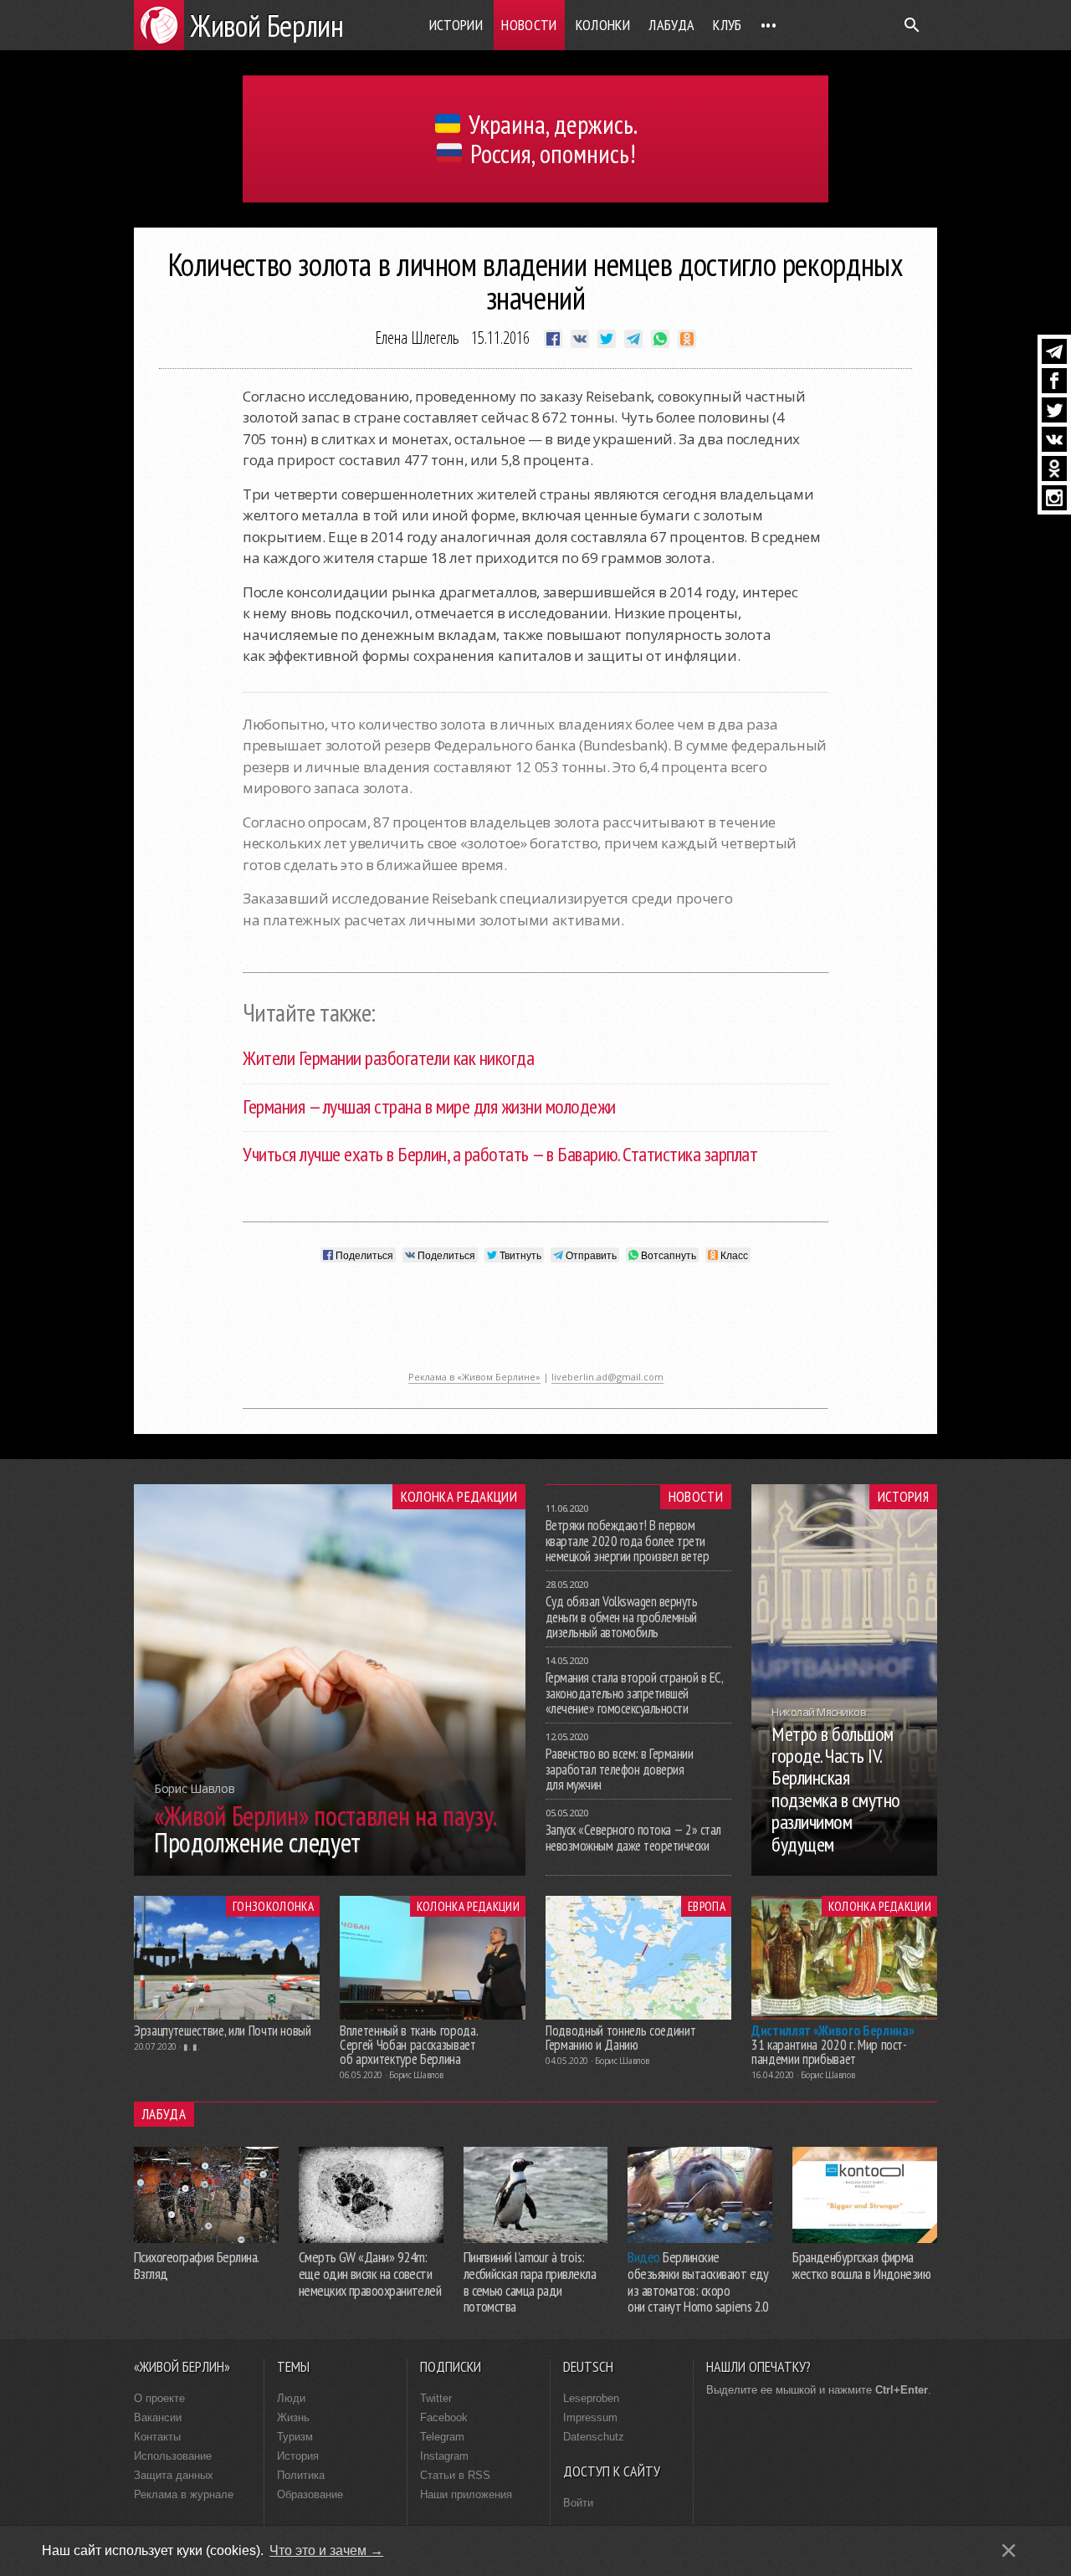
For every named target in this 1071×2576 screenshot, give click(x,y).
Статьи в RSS (455, 2475)
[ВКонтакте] (1054, 439)
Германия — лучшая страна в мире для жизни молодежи (429, 1106)
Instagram (444, 2456)
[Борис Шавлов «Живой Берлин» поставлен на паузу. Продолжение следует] (330, 1871)
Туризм (295, 2437)
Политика (301, 2475)
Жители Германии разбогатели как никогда (388, 1058)
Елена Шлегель (417, 338)
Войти (578, 2503)
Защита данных (174, 2475)
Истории (456, 25)
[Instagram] (1054, 498)
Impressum (590, 2417)
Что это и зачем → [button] (326, 2550)
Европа (707, 1906)
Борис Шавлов (416, 2075)
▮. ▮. (192, 2046)
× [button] (1009, 2550)
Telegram (442, 2437)
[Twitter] (1054, 410)
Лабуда (671, 25)
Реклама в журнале (184, 2494)
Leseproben (591, 2398)
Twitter (436, 2398)
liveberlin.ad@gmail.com (607, 1377)
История (903, 1497)
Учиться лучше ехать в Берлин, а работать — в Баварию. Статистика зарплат (500, 1154)
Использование (173, 2456)
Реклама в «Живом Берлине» (474, 1377)
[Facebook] (1054, 381)
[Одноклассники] (1054, 469)
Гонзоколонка (273, 1906)
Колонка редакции (459, 1497)
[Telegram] (1054, 351)
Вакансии (158, 2417)
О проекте (159, 2398)
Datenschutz (594, 2437)
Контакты (157, 2437)
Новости (529, 25)
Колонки (603, 25)
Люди (291, 2398)
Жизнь (293, 2417)
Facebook (444, 2417)
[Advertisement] (535, 1325)
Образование (310, 2494)
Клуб (727, 25)
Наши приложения (466, 2494)
